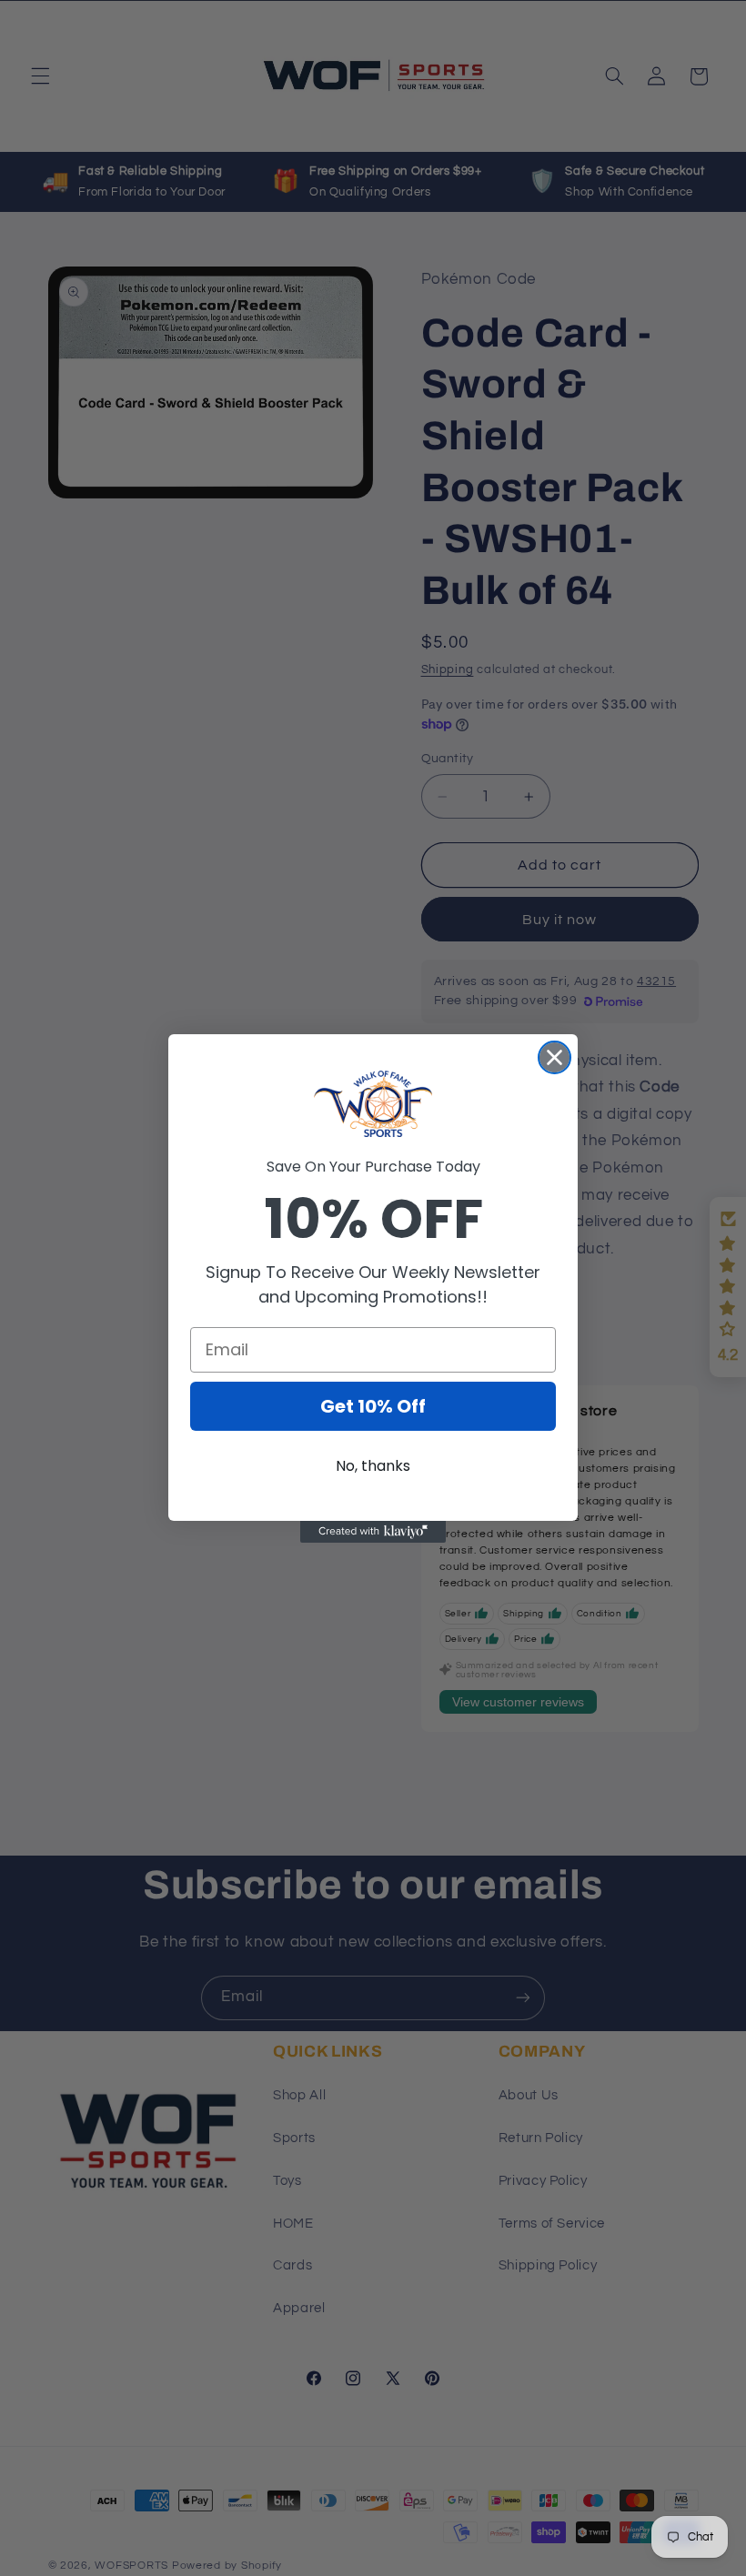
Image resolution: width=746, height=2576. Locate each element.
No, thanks (373, 1466)
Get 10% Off (373, 1406)
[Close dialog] (554, 1057)
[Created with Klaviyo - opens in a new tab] (373, 1532)
